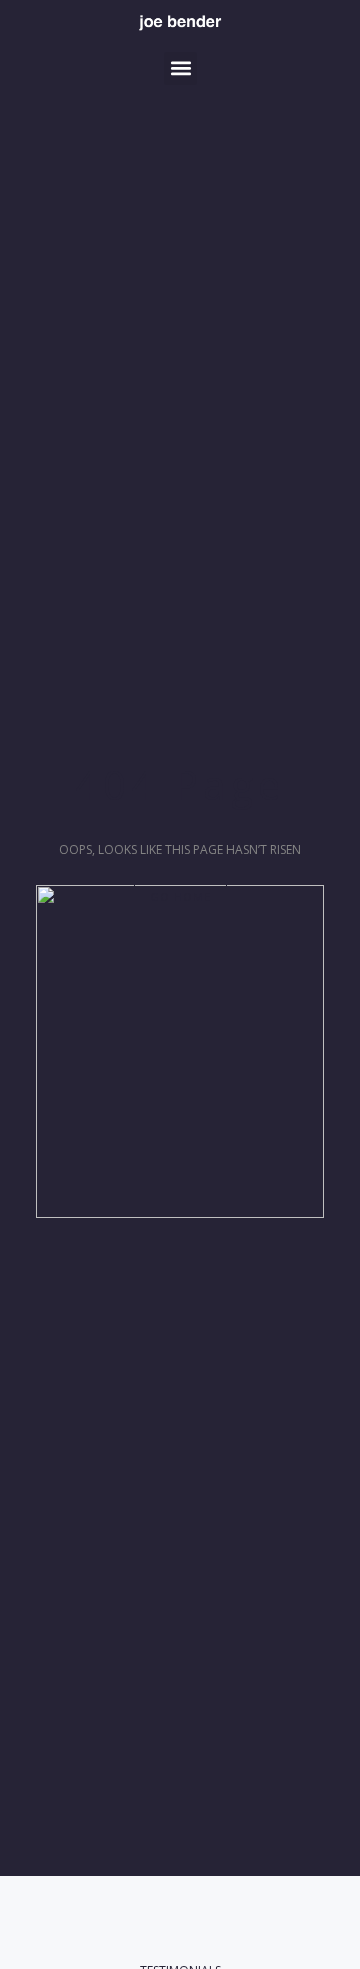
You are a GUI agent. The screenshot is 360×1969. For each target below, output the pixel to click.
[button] (180, 68)
